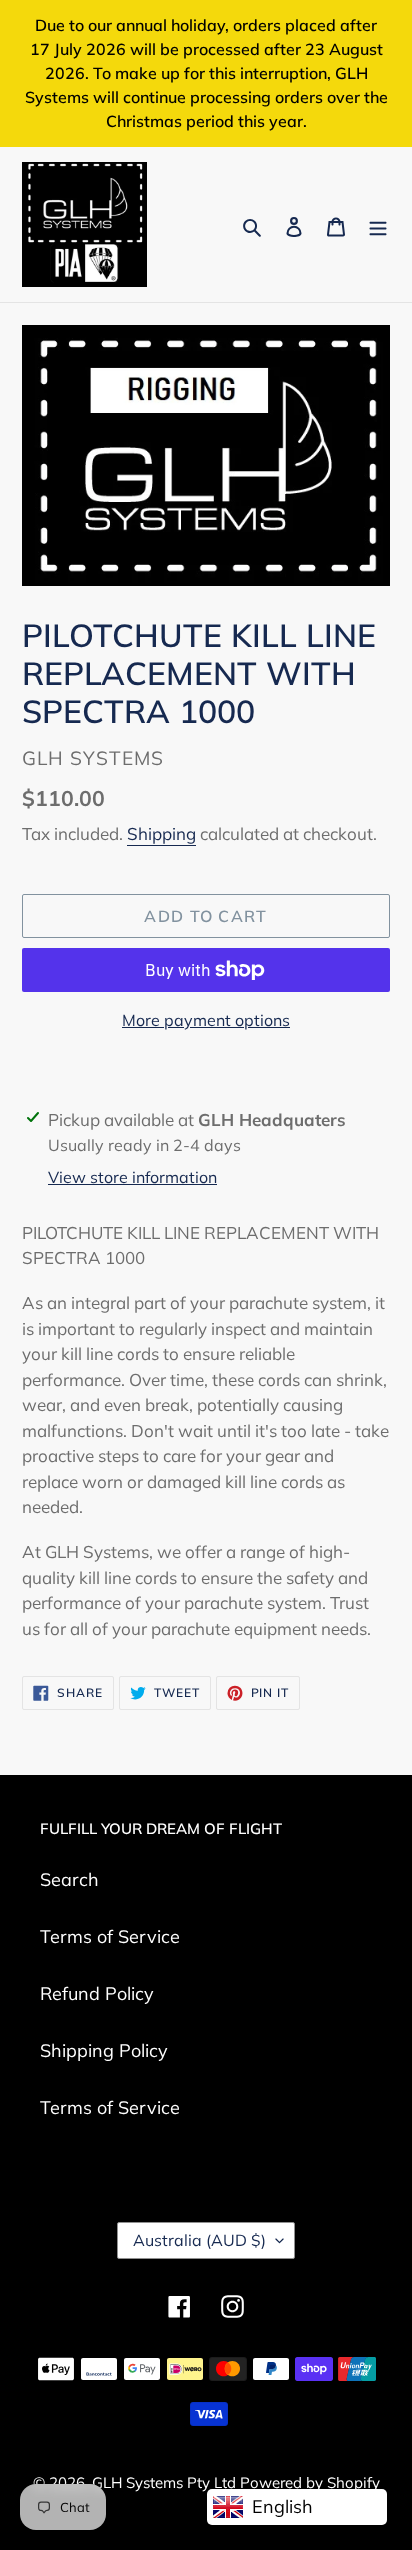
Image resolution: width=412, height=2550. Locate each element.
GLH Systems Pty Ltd (166, 2482)
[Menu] (378, 224)
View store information (132, 1177)
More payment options (206, 1020)
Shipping (161, 833)
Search (69, 1879)
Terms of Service (110, 1936)
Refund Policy (97, 1993)
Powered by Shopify (310, 2482)
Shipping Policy (104, 2050)
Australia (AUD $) (199, 2240)
